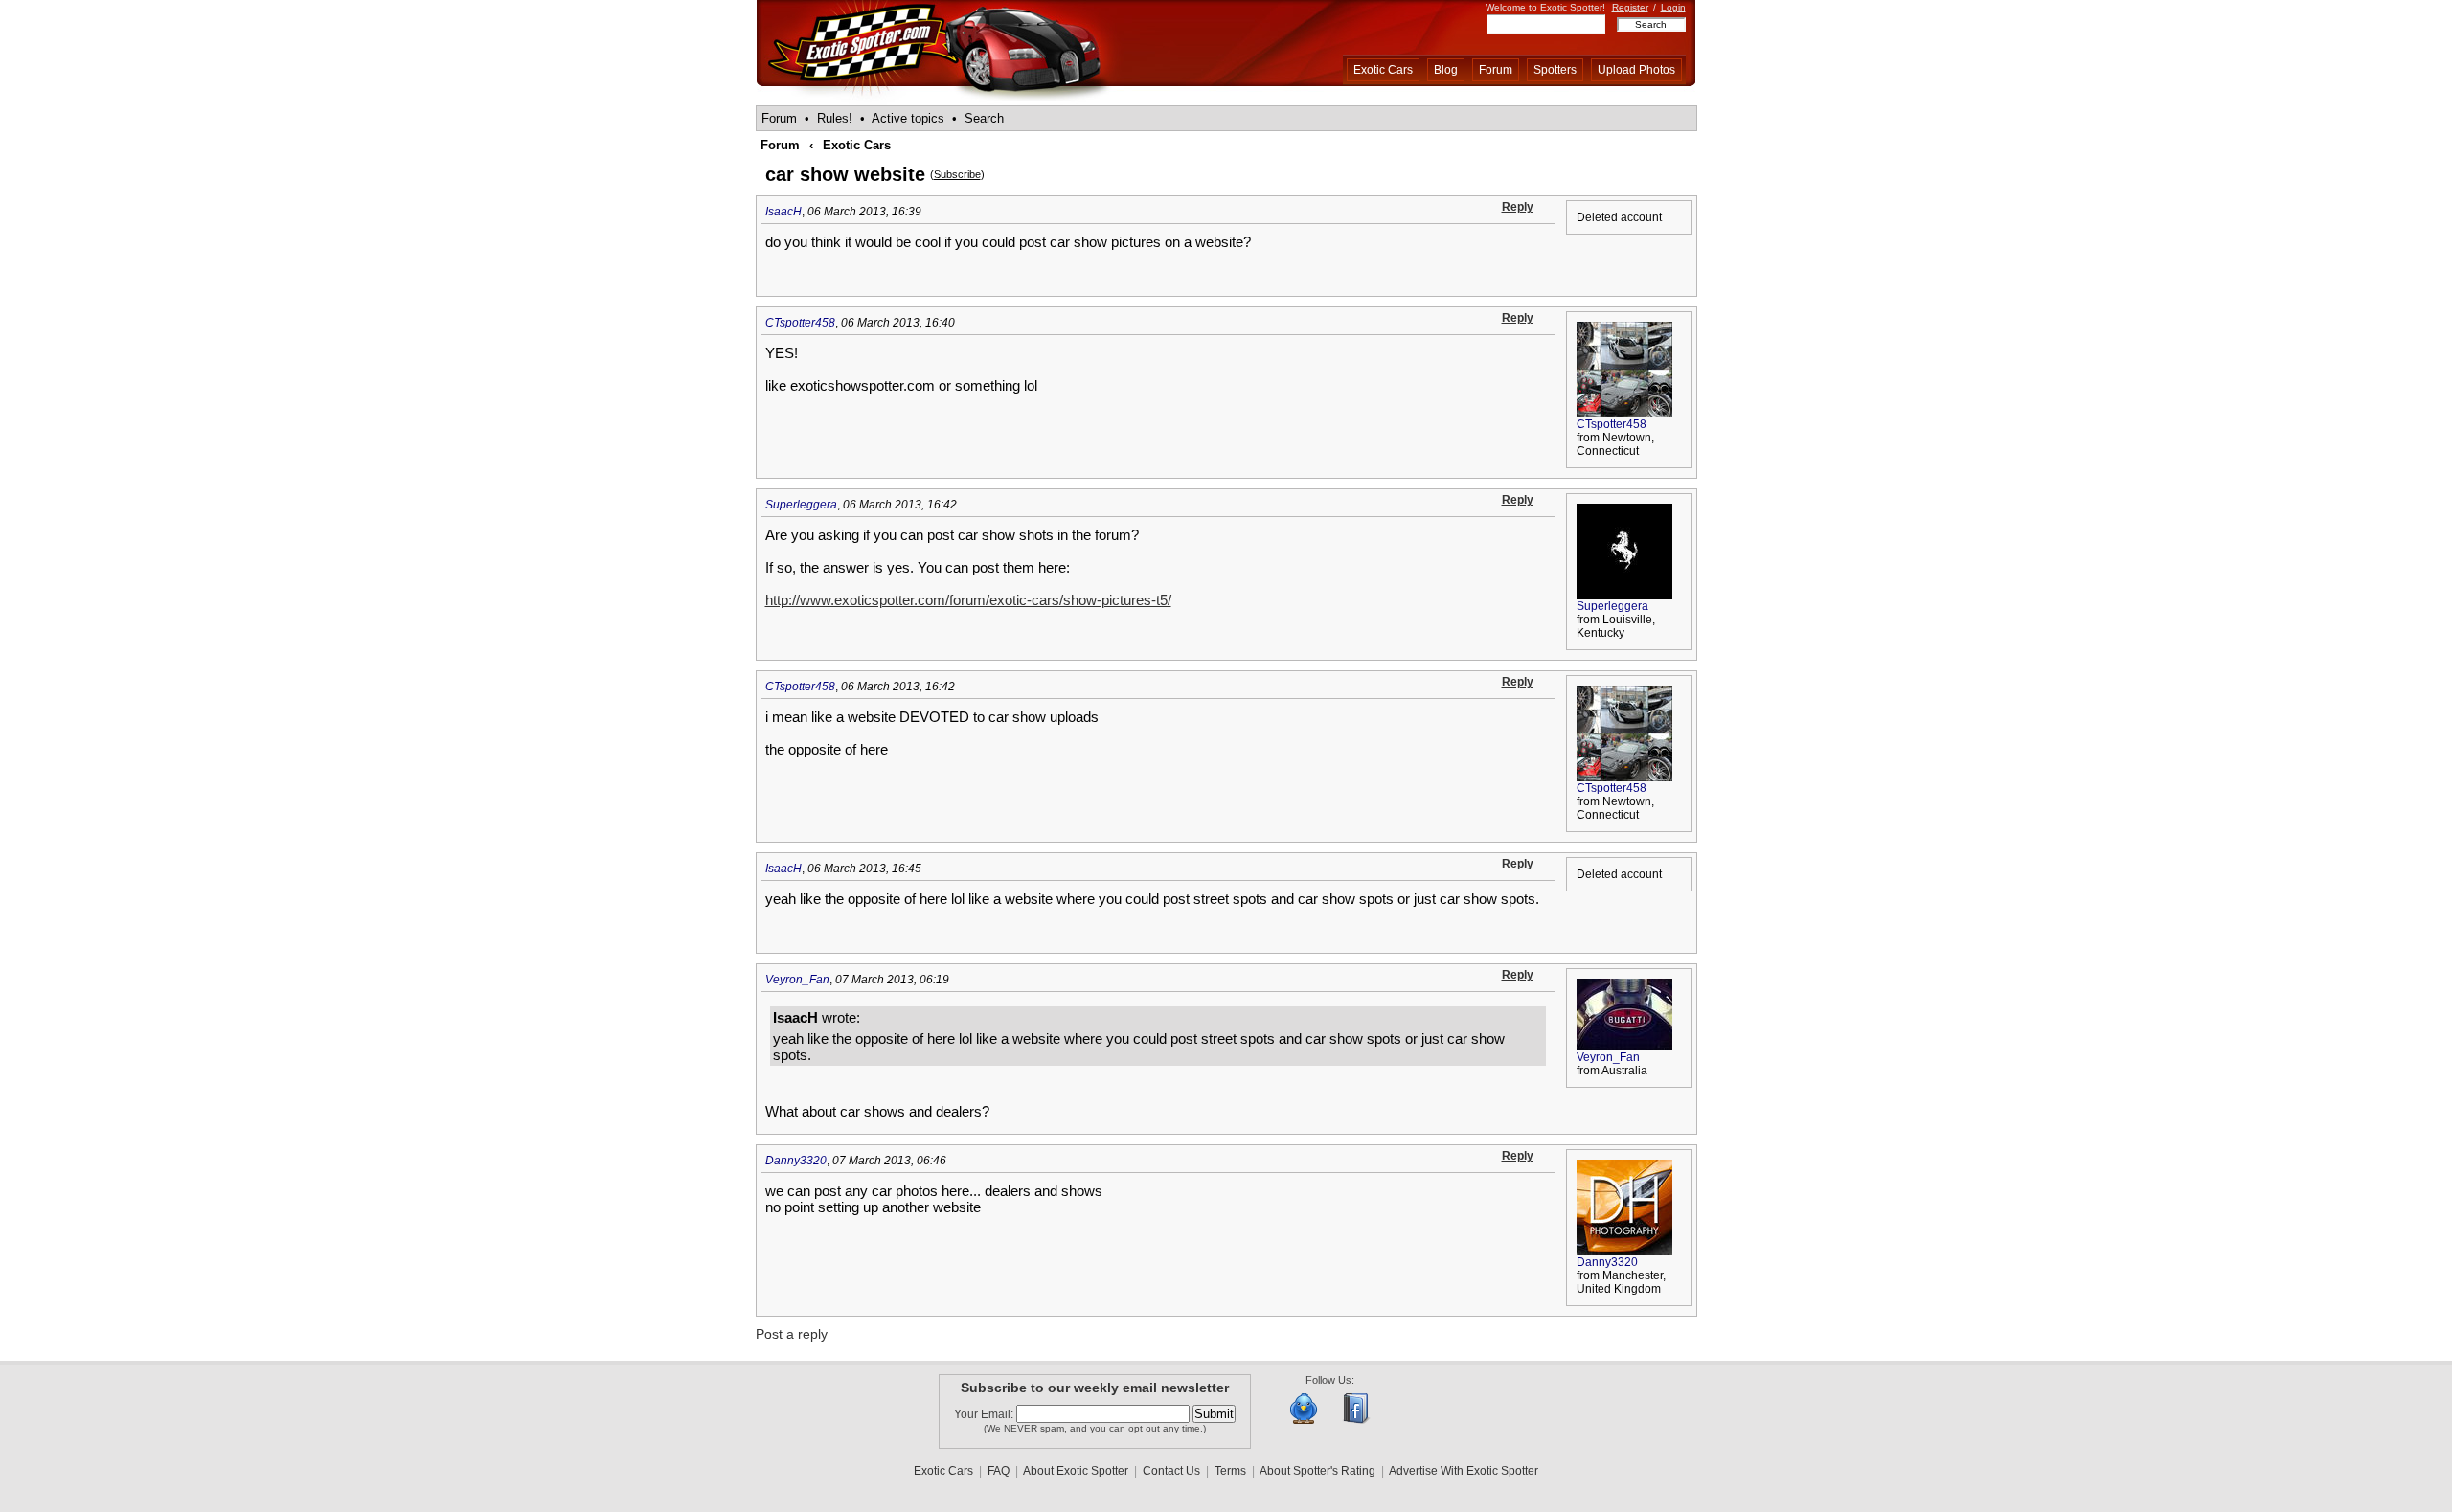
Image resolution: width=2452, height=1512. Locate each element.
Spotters (1555, 70)
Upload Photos (1636, 70)
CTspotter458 (800, 323)
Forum (1496, 70)
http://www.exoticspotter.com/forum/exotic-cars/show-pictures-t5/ (968, 600)
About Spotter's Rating (1317, 1471)
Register (1630, 7)
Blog (1446, 70)
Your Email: (985, 1414)
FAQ (999, 1471)
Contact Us (1171, 1471)
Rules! (835, 118)
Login (1673, 7)
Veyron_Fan (797, 980)
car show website (845, 174)
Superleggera (801, 505)
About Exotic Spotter (1076, 1471)
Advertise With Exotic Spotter (1464, 1471)
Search (984, 118)
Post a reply (792, 1334)
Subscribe (957, 174)
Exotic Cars (1383, 70)
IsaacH (783, 212)
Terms (1230, 1471)
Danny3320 (796, 1161)
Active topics (908, 118)
